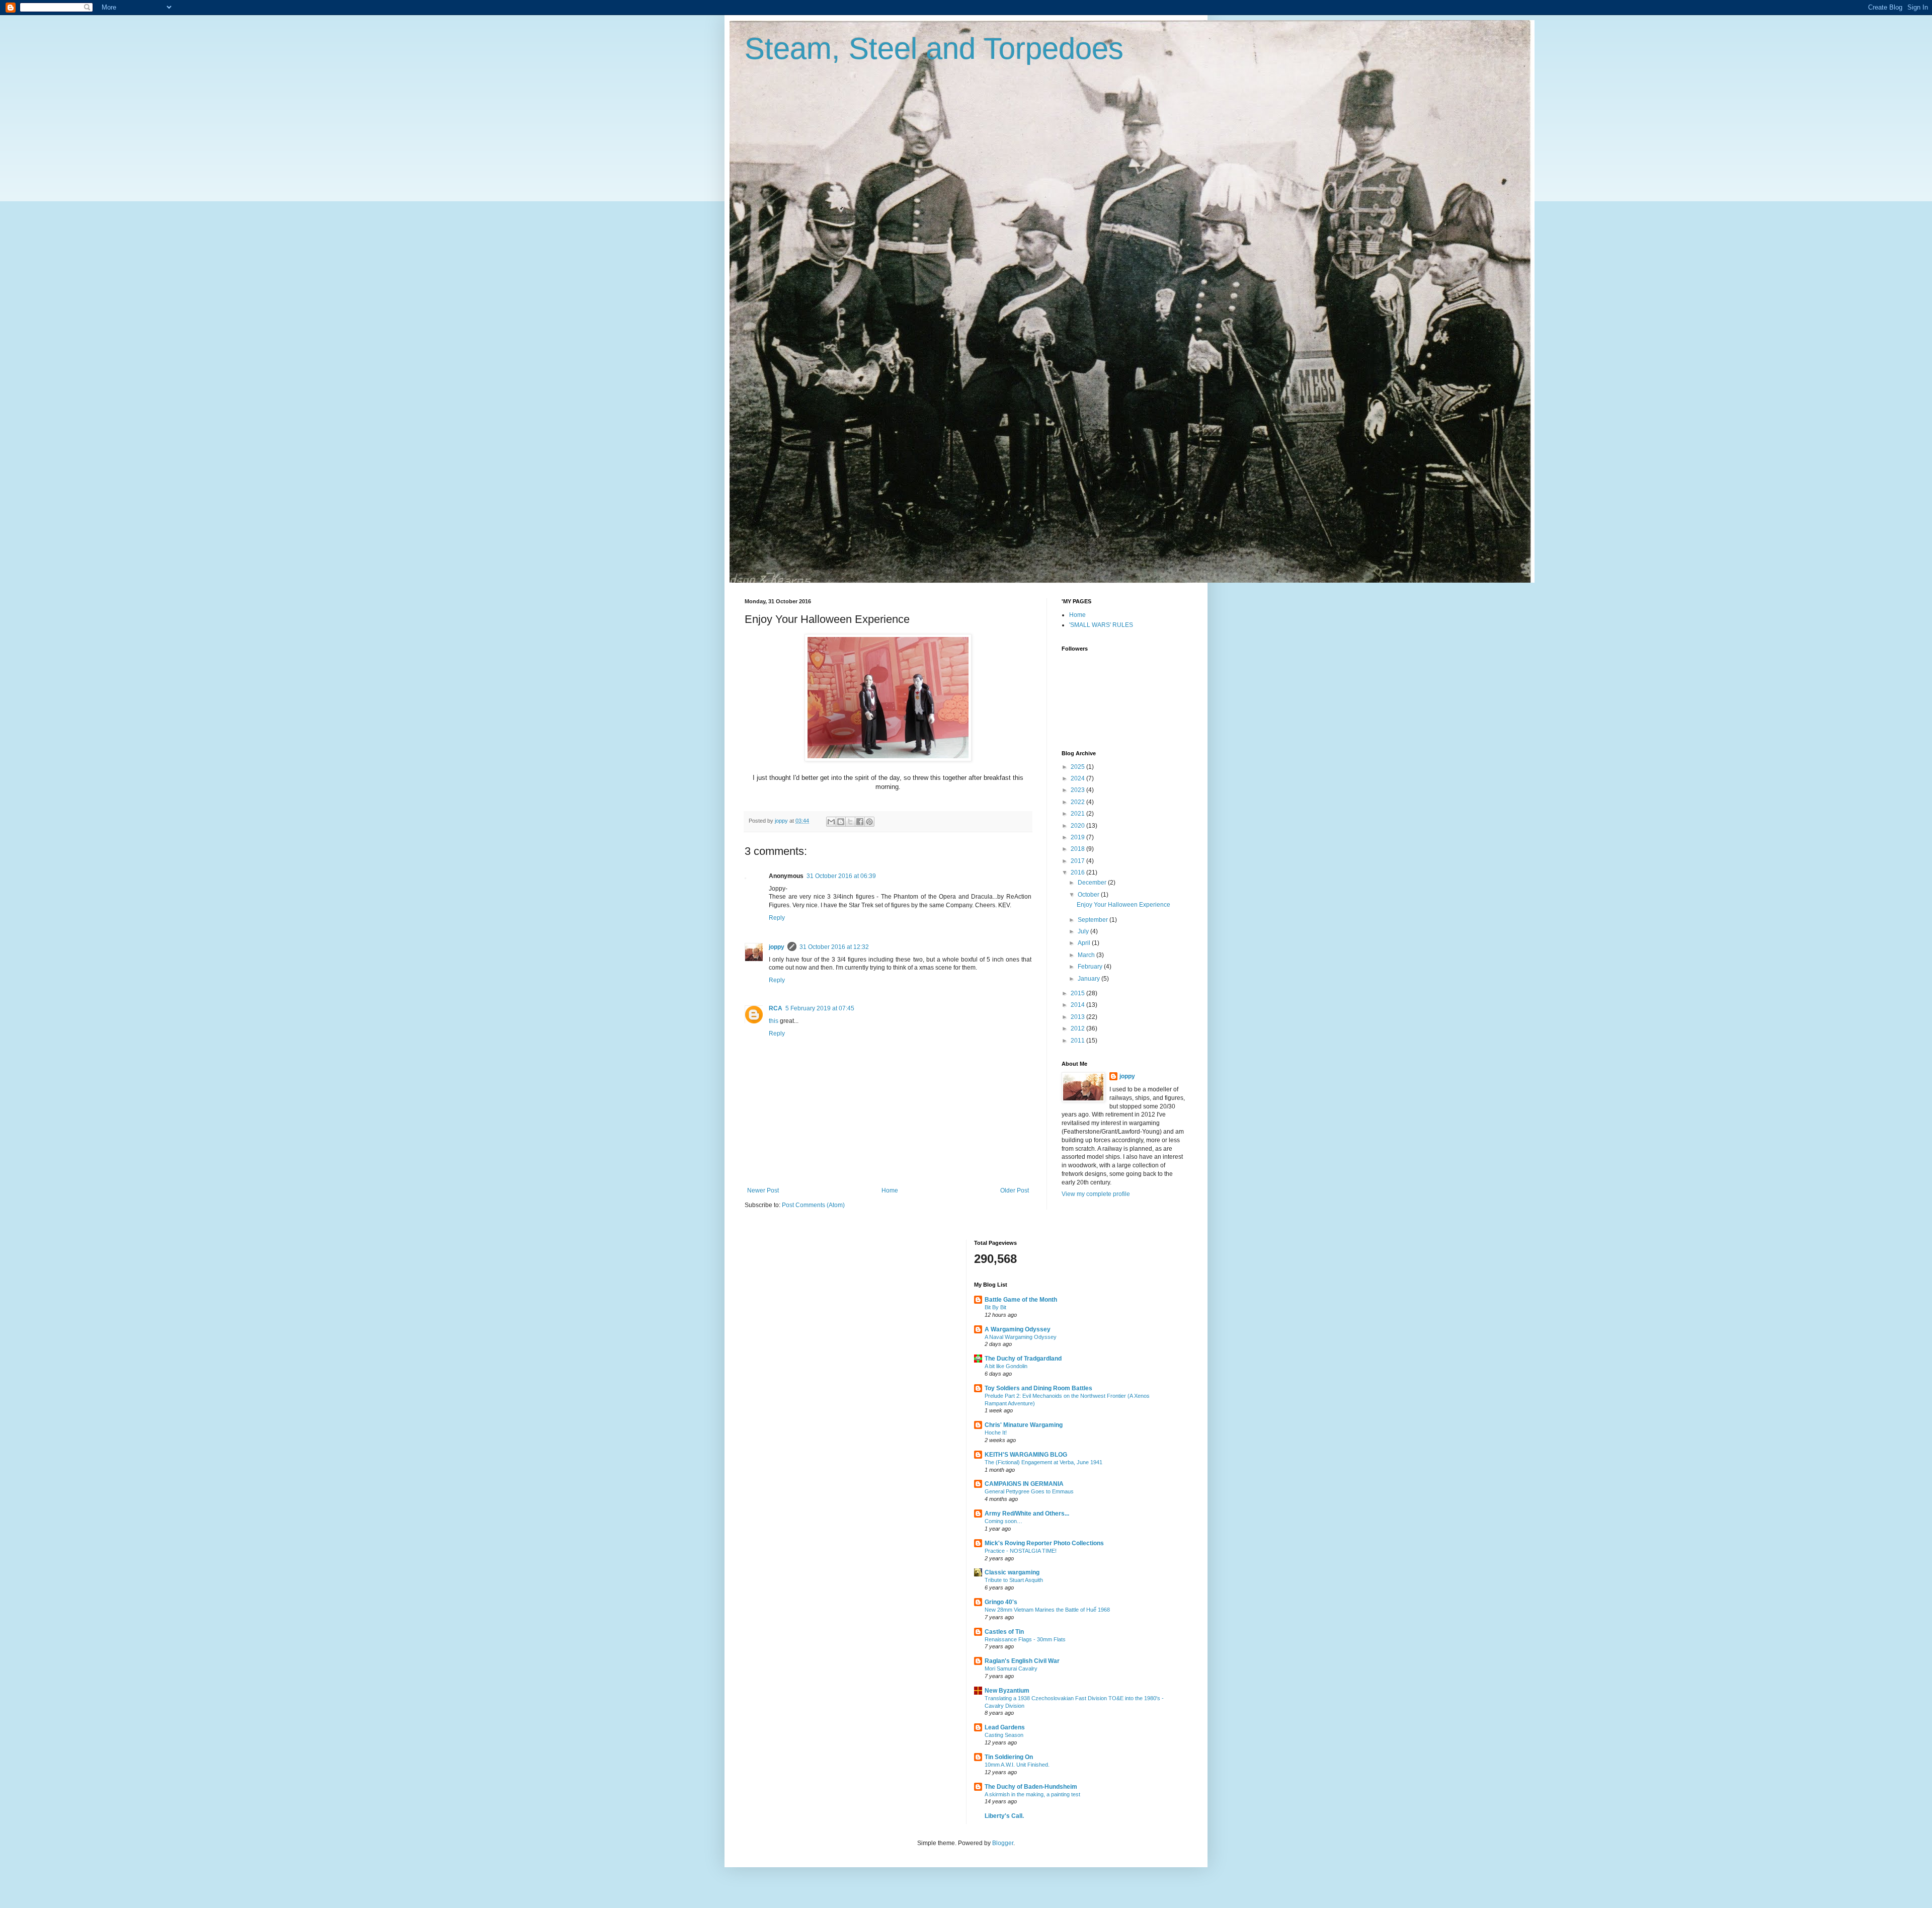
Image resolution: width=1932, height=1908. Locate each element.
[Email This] (831, 822)
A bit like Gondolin (1006, 1366)
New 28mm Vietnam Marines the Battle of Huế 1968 (1047, 1610)
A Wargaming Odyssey (1018, 1329)
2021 (1078, 814)
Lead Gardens (1005, 1727)
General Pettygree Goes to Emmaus (1029, 1491)
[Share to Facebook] (860, 822)
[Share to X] (850, 822)
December (1093, 883)
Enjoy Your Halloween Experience (1123, 905)
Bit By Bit (995, 1307)
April (1085, 943)
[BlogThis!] (841, 822)
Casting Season (1004, 1735)
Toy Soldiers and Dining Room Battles (1038, 1388)
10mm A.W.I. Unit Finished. (1017, 1765)
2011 (1078, 1041)
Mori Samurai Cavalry (1011, 1668)
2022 (1078, 802)
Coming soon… (1003, 1521)
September (1094, 920)
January (1090, 979)
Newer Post (763, 1190)
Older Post (1015, 1190)
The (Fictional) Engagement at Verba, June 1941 (1043, 1462)
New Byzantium (1007, 1691)
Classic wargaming (1012, 1572)
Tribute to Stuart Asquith (1014, 1580)
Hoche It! (996, 1433)
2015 (1078, 993)
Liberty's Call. (1004, 1816)
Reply (777, 918)
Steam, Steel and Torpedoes (934, 49)
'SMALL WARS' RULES (1101, 625)
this (774, 1021)
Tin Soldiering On (1009, 1757)
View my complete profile (1096, 1194)
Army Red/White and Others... (1027, 1514)
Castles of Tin (1004, 1632)
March (1087, 955)
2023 (1078, 790)
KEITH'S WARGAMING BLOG (1026, 1455)
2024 (1078, 778)
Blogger (1003, 1843)
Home (890, 1190)
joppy (777, 947)
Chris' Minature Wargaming (1024, 1425)
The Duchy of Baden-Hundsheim (1031, 1787)
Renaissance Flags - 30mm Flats (1025, 1639)
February (1091, 967)
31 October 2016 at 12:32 (834, 947)
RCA (776, 1008)
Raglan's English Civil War (1022, 1661)
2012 (1078, 1028)
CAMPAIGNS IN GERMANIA (1024, 1484)
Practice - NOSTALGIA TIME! (1021, 1551)
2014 (1078, 1005)
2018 (1078, 849)
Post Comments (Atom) (813, 1205)
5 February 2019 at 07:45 (820, 1008)
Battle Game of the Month (1021, 1300)
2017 (1078, 861)
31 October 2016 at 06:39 (841, 876)
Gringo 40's (1001, 1602)
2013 (1078, 1017)
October (1089, 895)
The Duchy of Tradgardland (1023, 1359)
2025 (1078, 767)
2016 (1078, 872)
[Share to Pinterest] (869, 822)
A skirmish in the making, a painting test (1032, 1794)
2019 (1078, 837)
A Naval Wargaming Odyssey (1021, 1337)
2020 (1078, 826)
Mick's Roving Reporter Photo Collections (1044, 1543)
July (1084, 931)
